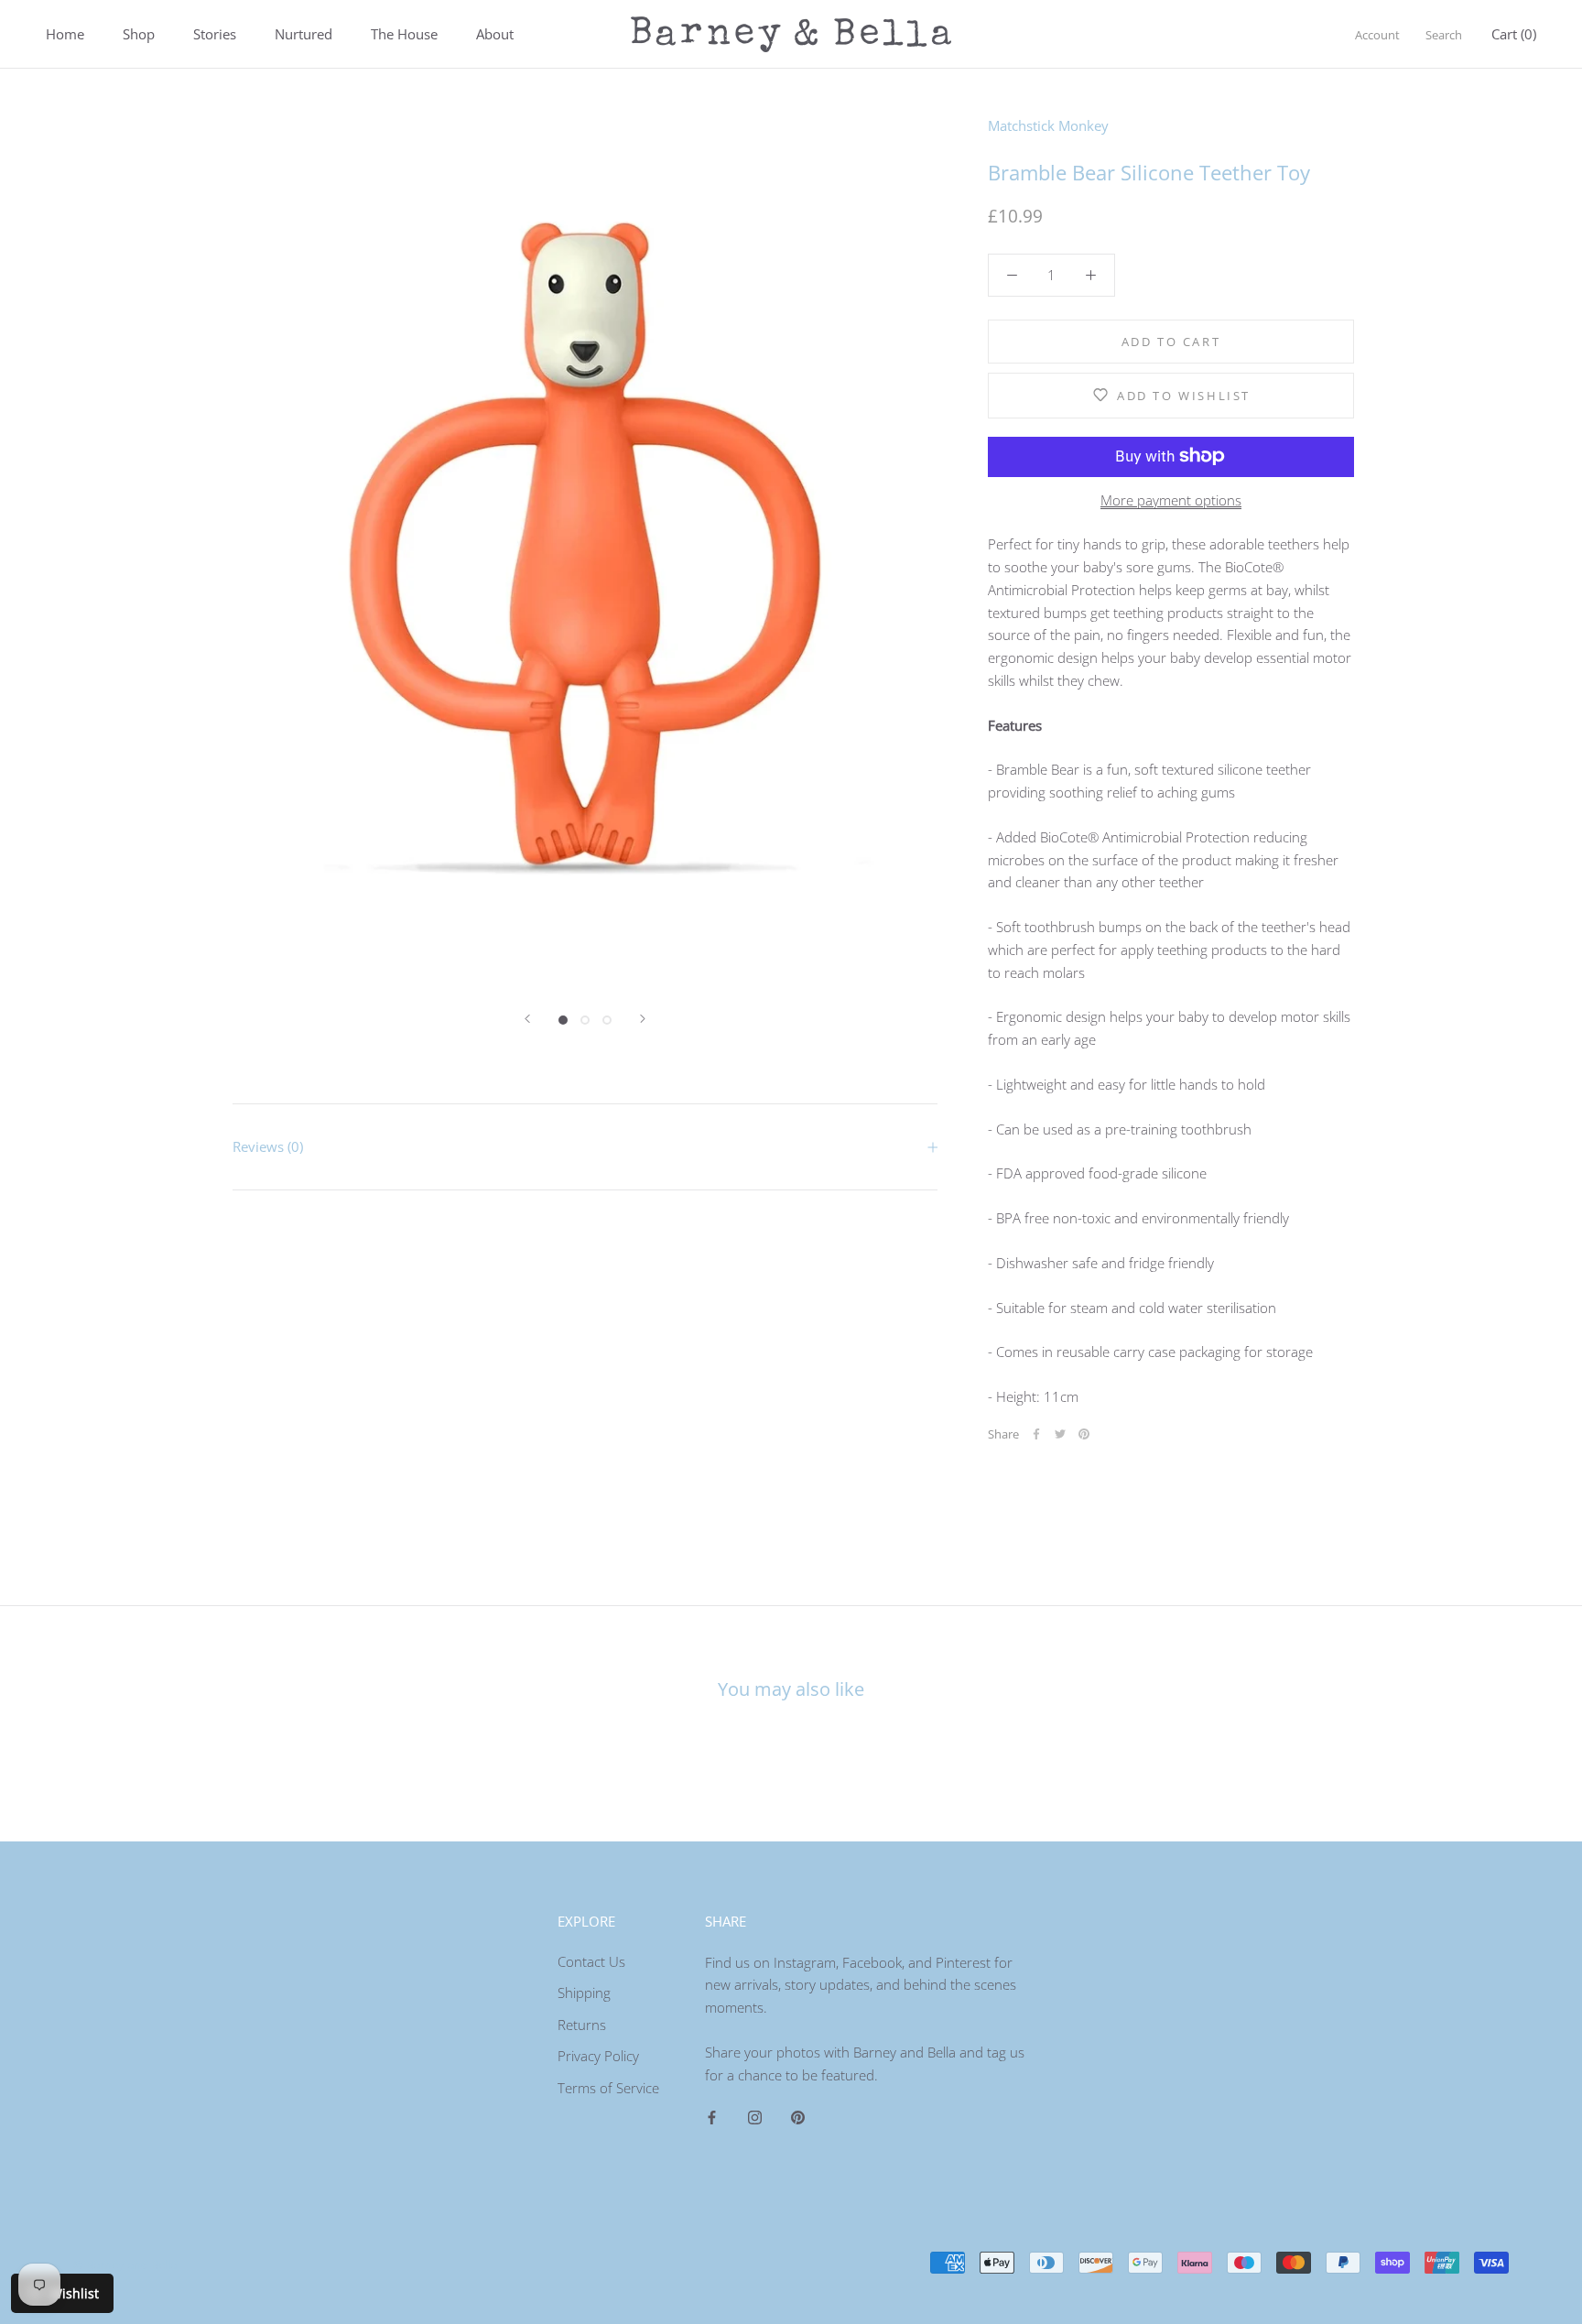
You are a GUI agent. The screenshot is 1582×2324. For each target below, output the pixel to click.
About (495, 34)
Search (1444, 35)
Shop (139, 34)
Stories (215, 34)
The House (404, 34)
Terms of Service (608, 2088)
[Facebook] (1036, 1434)
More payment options (1171, 499)
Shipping (584, 1993)
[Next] (643, 1019)
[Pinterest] (1084, 1434)
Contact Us (591, 1961)
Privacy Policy (598, 2056)
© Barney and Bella (125, 2264)
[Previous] (527, 1019)
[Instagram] (755, 2116)
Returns (582, 2025)
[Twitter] (1060, 1434)
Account (1377, 35)
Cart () (1514, 34)
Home (65, 34)
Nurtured (303, 34)
